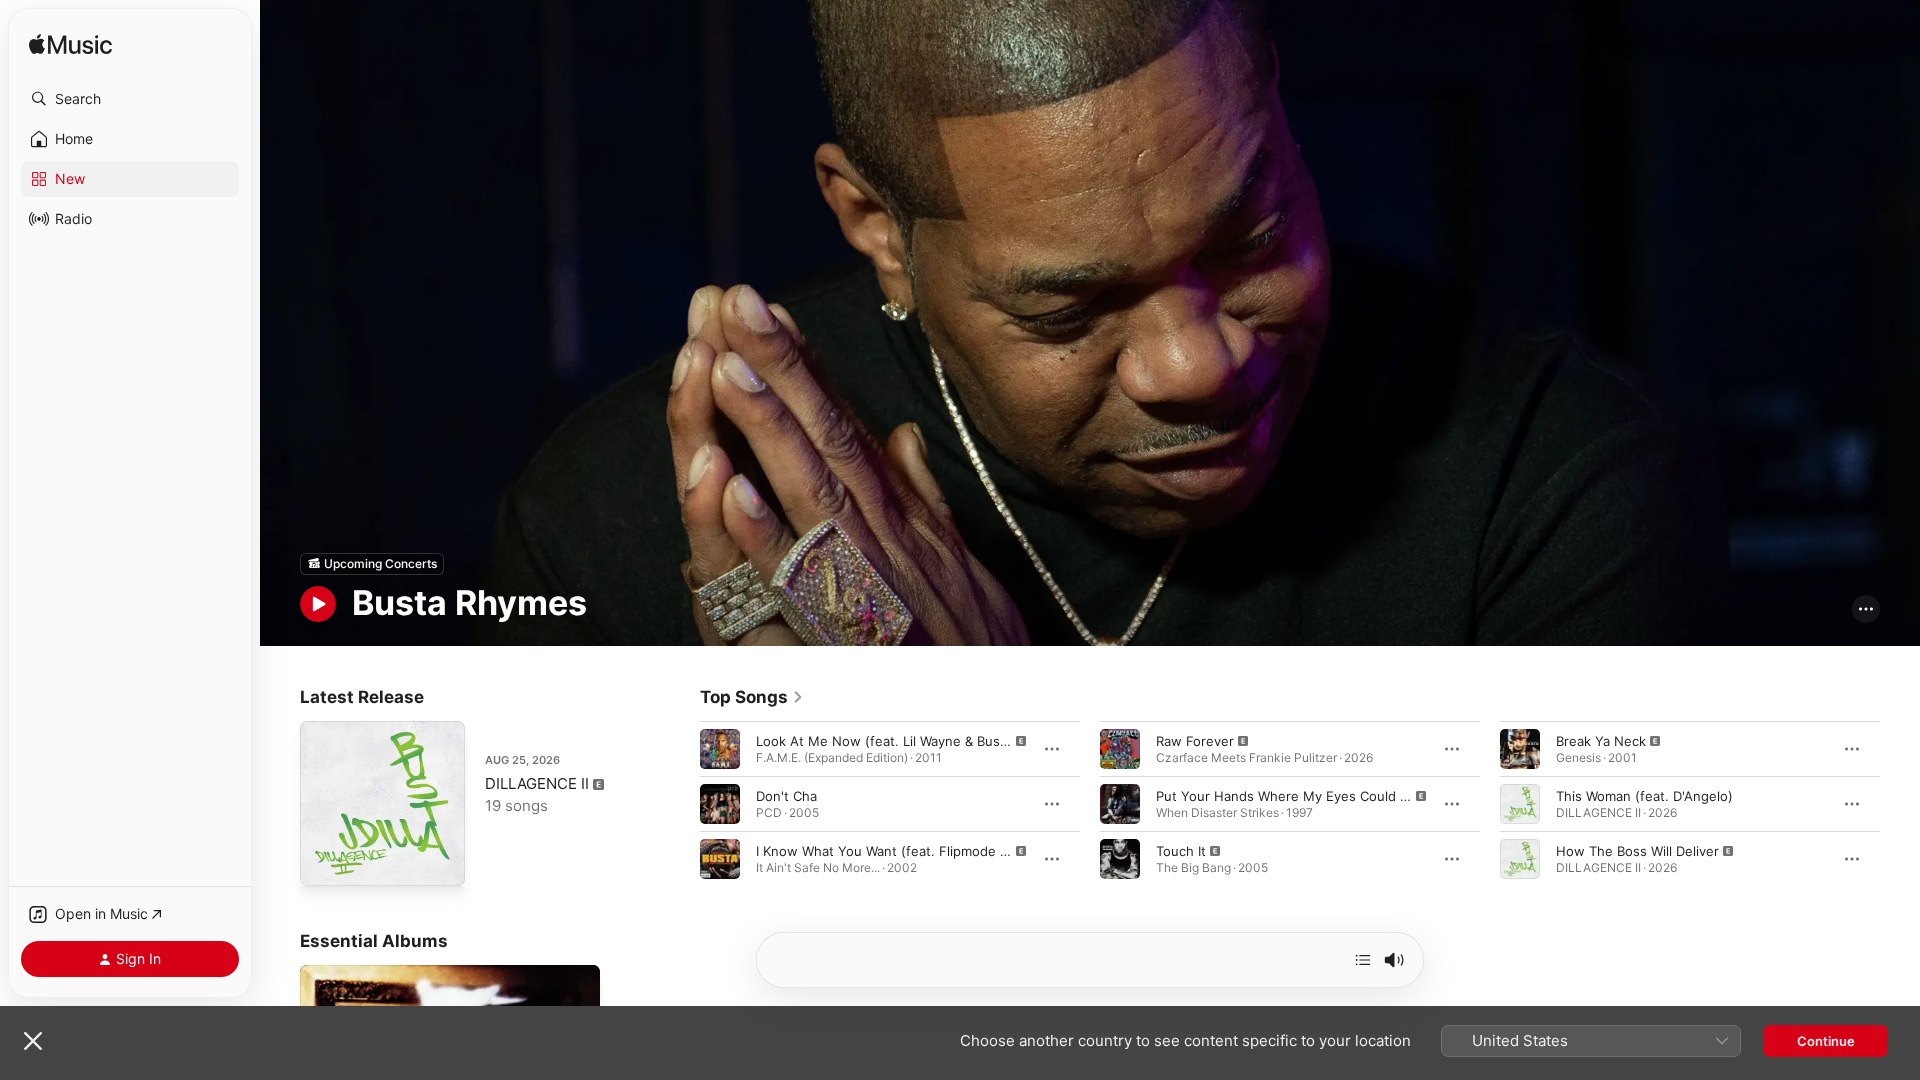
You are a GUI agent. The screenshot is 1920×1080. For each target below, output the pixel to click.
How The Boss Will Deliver (1637, 850)
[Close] (33, 1041)
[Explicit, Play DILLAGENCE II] (325, 861)
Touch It (1181, 850)
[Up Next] (1363, 960)
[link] (752, 697)
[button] (130, 99)
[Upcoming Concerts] (372, 564)
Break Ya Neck (1601, 740)
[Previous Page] (680, 803)
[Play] (318, 604)
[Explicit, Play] (720, 748)
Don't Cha (786, 795)
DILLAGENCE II (537, 783)
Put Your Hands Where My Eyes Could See (1290, 795)
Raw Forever (1195, 740)
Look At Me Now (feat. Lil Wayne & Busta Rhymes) (913, 740)
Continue (1826, 1041)
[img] (70, 45)
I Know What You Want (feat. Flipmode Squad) (900, 850)
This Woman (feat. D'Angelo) (1644, 795)
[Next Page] (1900, 803)
